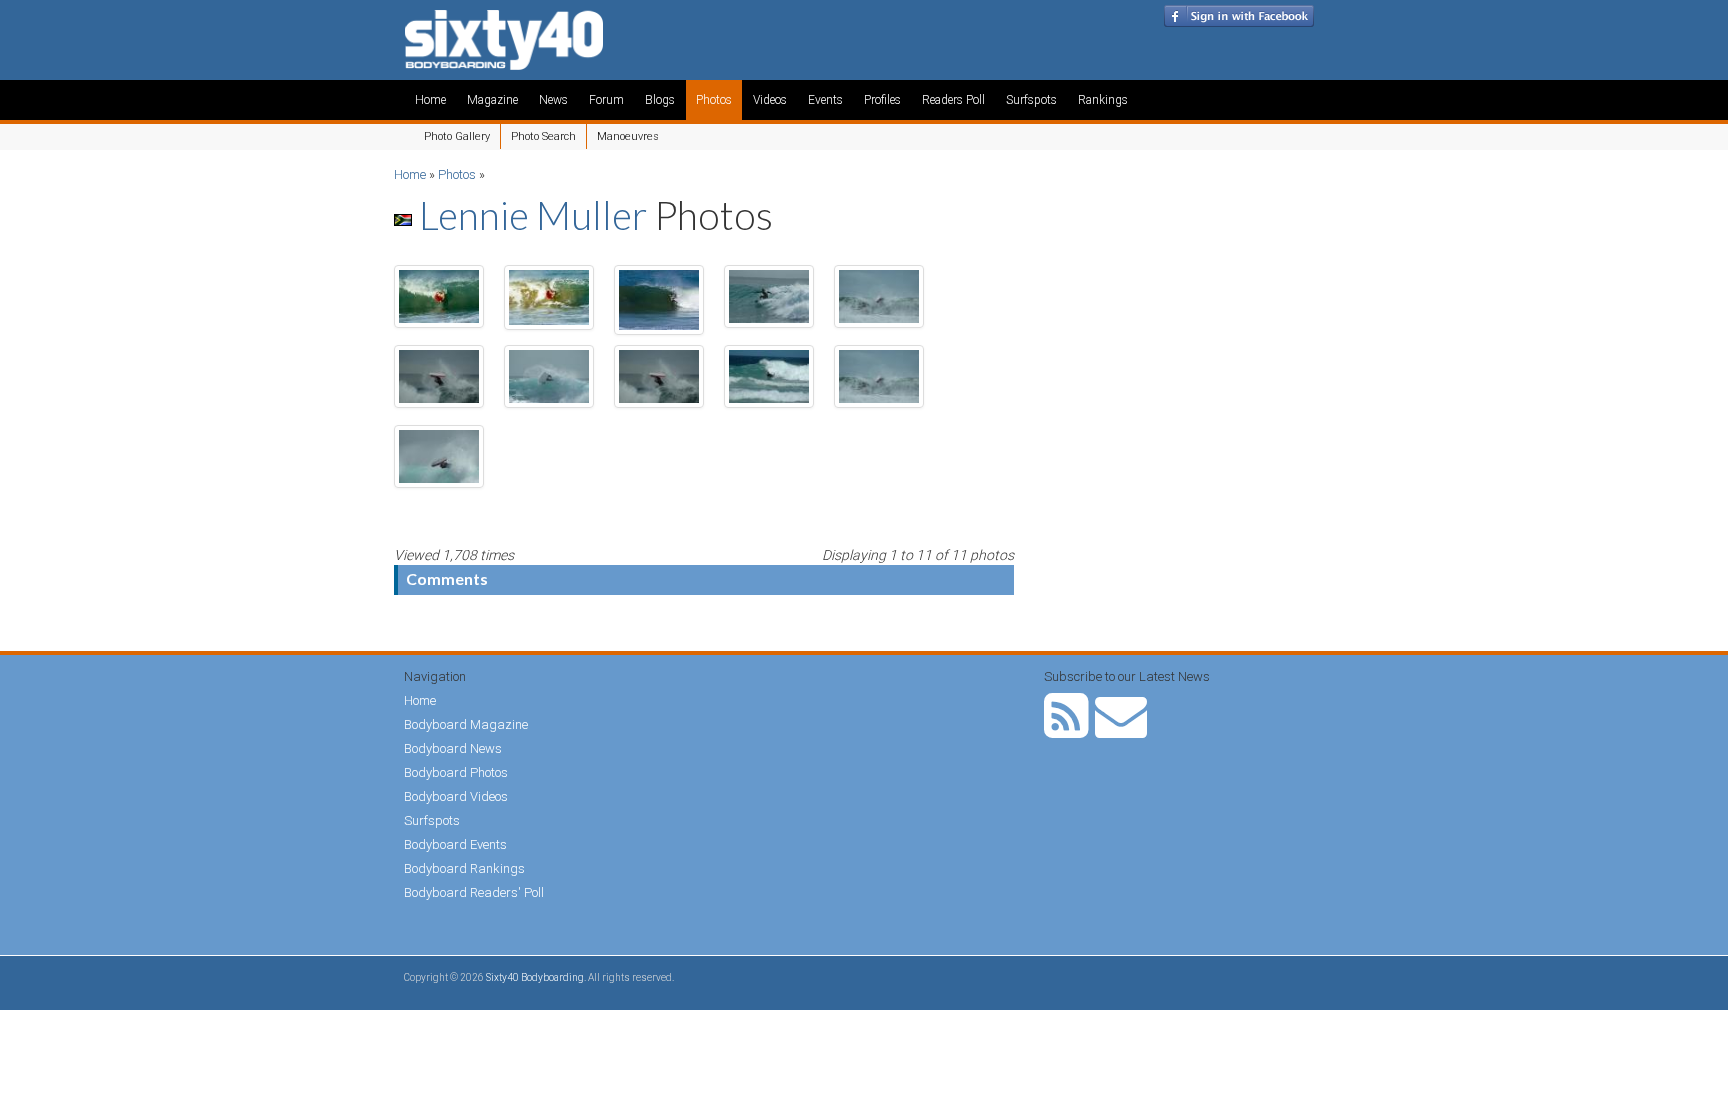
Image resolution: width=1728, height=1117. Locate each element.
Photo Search (543, 136)
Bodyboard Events (455, 844)
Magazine (492, 100)
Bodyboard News (453, 748)
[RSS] (1066, 729)
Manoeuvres (628, 136)
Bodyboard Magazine (466, 724)
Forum (606, 100)
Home (430, 100)
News (553, 100)
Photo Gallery (457, 136)
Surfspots (1031, 100)
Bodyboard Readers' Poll (474, 892)
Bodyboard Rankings (464, 868)
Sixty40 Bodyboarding (535, 977)
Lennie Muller (533, 215)
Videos (770, 100)
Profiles (882, 100)
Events (825, 100)
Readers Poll (953, 100)
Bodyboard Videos (456, 796)
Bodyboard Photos (456, 772)
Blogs (660, 100)
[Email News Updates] (1121, 729)
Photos (714, 100)
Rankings (1103, 100)
